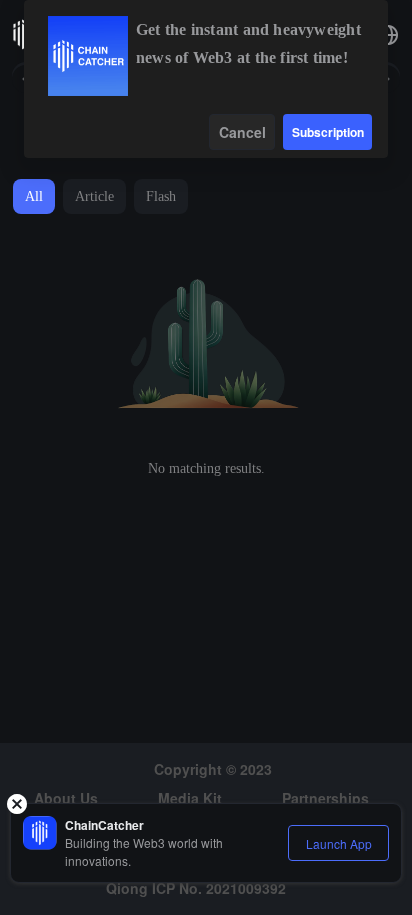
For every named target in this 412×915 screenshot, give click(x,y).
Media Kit (190, 798)
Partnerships (325, 798)
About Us (66, 798)
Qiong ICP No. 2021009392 (196, 888)
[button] (388, 35)
